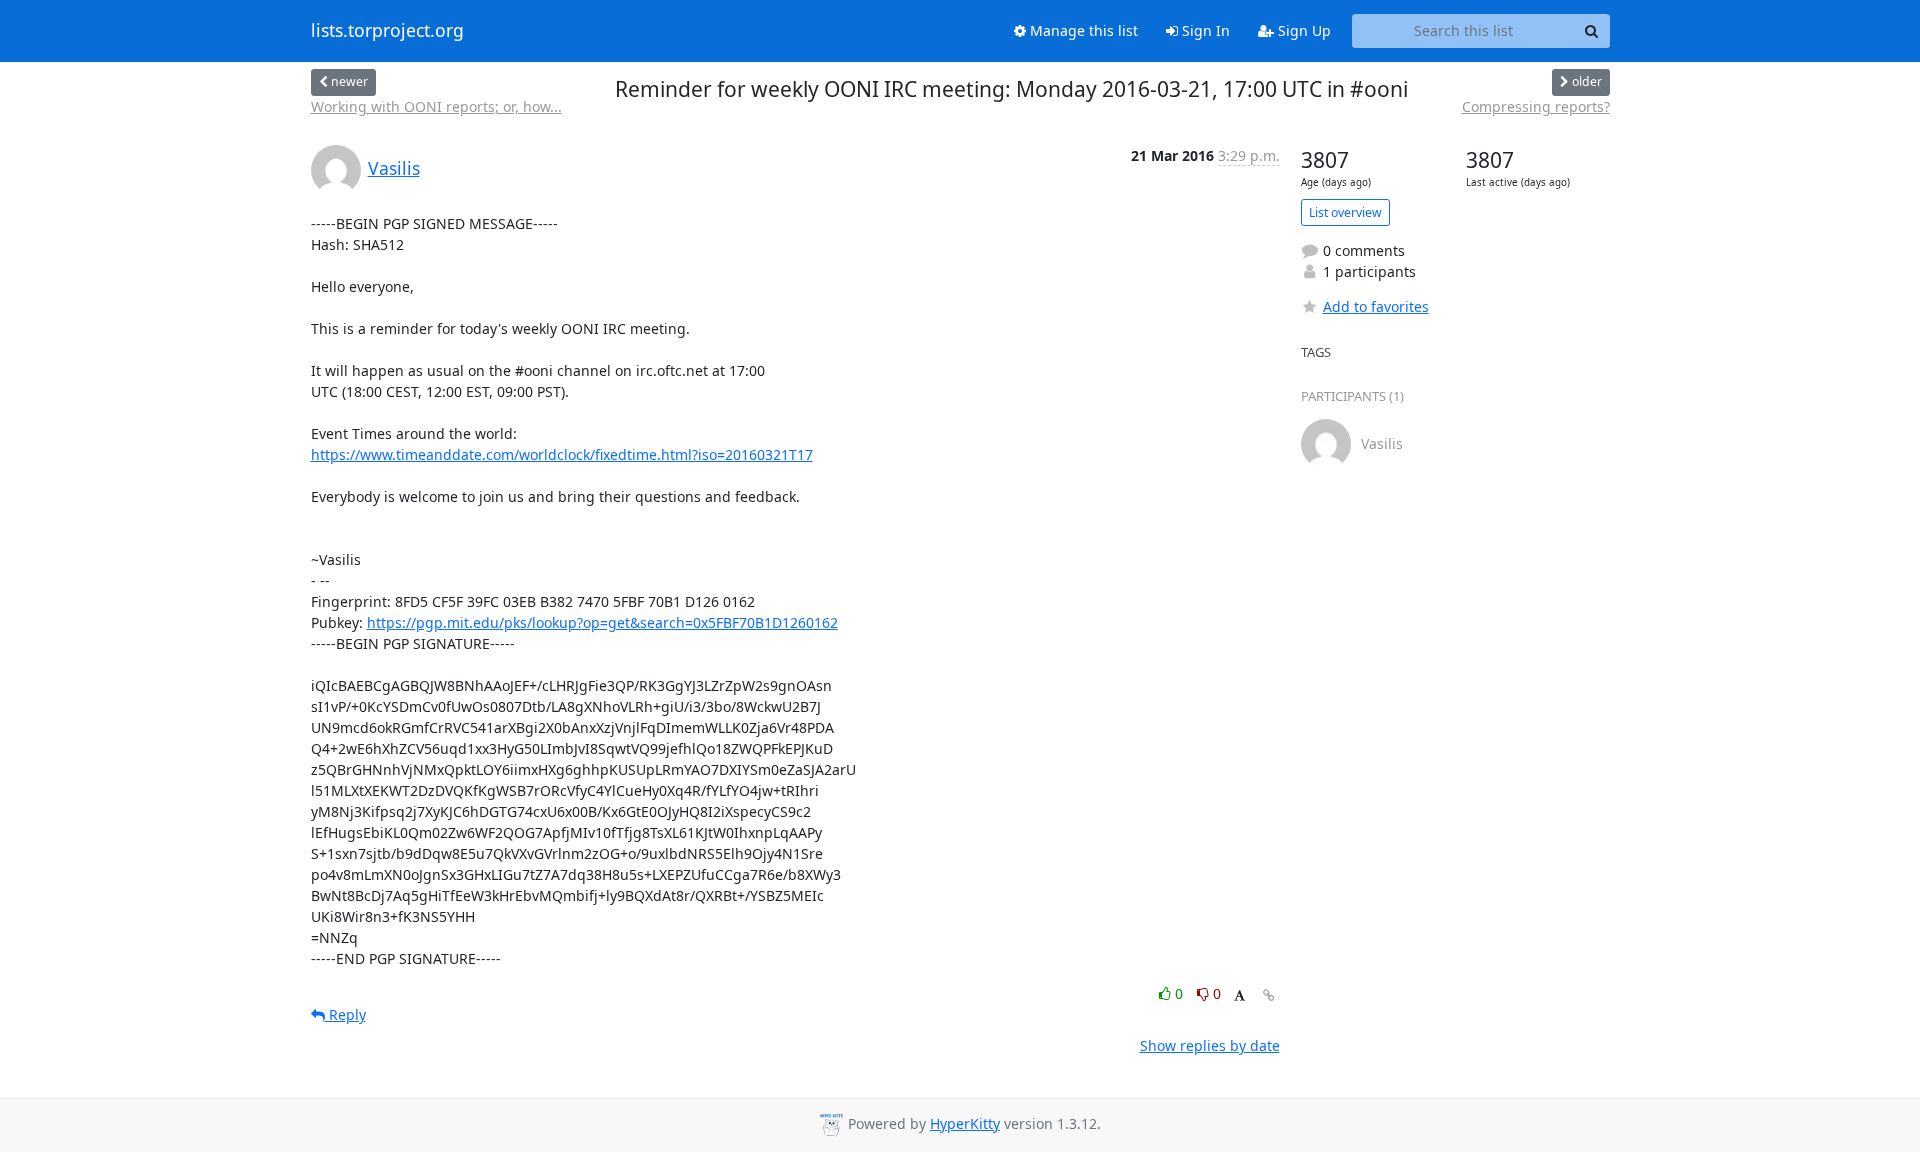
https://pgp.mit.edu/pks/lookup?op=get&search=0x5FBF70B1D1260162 (602, 622)
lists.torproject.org (387, 31)
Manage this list (1082, 30)
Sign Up (1302, 30)
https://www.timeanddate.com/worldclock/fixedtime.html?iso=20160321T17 (562, 454)
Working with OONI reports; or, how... (436, 106)
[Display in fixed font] (1239, 996)
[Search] (1592, 31)
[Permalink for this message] (1269, 995)
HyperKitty (965, 1123)
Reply (345, 1014)
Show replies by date (1210, 1045)
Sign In (1204, 30)
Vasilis (394, 168)
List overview (1345, 212)
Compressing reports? (1536, 106)
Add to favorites (1376, 306)
